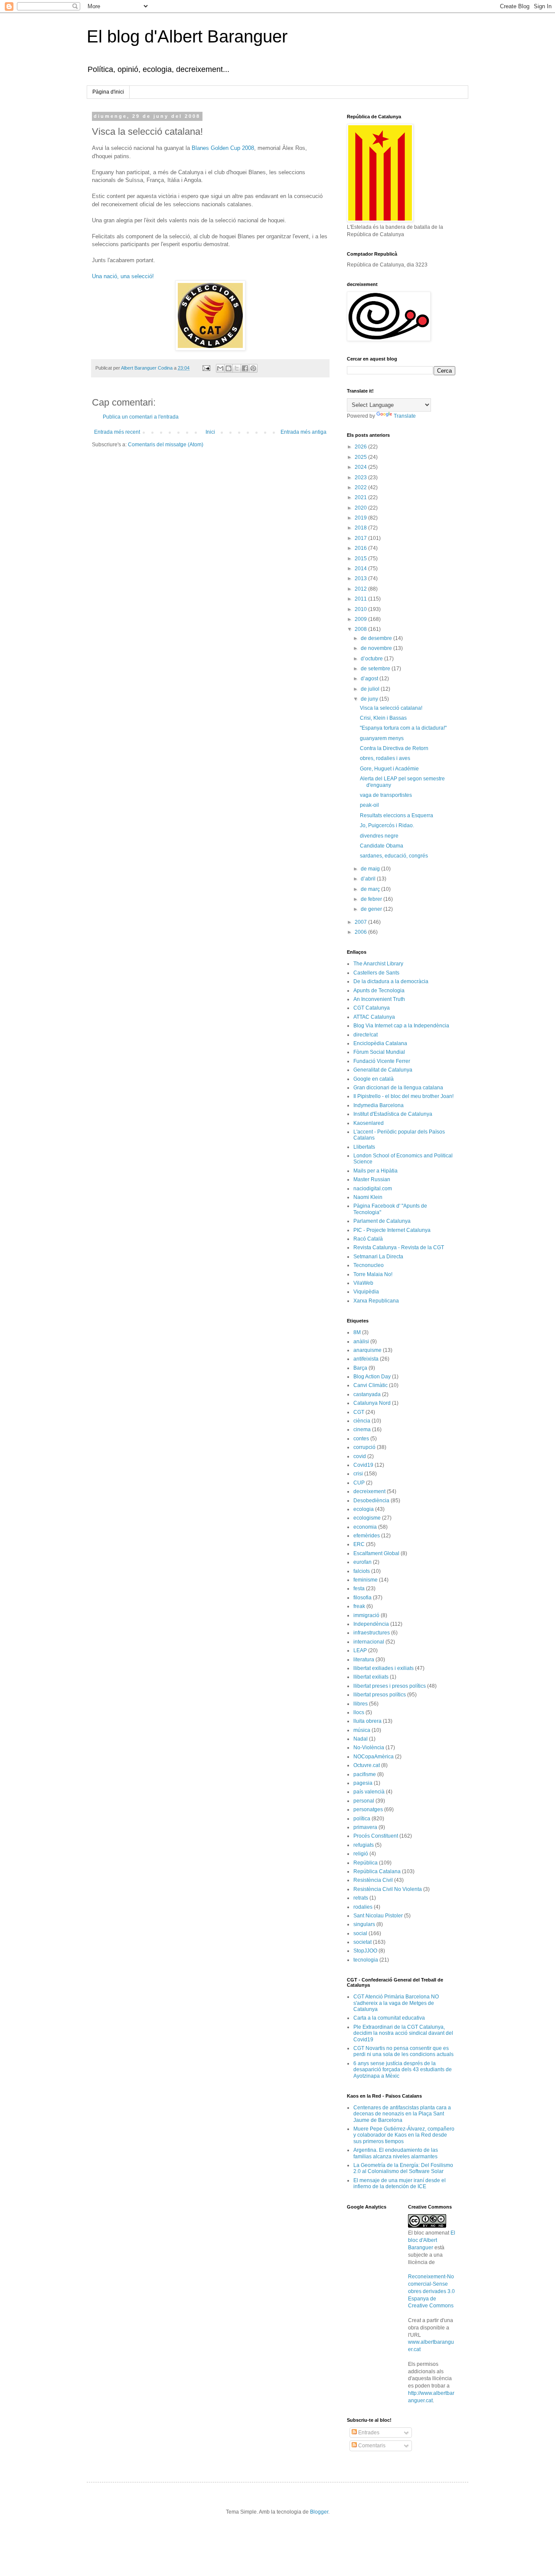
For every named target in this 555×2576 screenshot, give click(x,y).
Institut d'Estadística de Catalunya (393, 1114)
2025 (361, 457)
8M (357, 1332)
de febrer (372, 899)
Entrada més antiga (304, 432)
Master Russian (372, 1179)
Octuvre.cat (367, 1765)
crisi (358, 1474)
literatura (364, 1660)
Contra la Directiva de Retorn (394, 748)
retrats (361, 1898)
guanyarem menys (382, 738)
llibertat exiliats (371, 1677)
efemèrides (367, 1536)
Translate (405, 416)
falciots (362, 1571)
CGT (359, 1412)
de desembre (377, 638)
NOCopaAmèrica (374, 1757)
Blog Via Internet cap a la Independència (401, 1026)
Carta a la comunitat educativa (389, 2018)
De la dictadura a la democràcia (391, 981)
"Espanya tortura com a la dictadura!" (403, 728)
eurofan (362, 1562)
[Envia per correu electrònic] (220, 368)
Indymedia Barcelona (379, 1105)
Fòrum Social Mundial (379, 1052)
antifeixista (366, 1359)
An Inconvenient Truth (379, 999)
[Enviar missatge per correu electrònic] (206, 368)
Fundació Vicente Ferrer (382, 1061)
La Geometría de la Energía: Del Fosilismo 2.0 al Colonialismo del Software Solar (403, 2168)
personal (364, 1801)
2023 (361, 478)
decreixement (369, 1491)
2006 (361, 932)
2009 (361, 619)
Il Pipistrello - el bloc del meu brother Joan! (403, 1096)
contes (361, 1439)
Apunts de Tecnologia (379, 991)
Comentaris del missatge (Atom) (166, 445)
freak (359, 1606)
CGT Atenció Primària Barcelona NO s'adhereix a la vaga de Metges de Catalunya (396, 2003)
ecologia (364, 1509)
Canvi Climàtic (371, 1385)
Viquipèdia (366, 1292)
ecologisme (367, 1518)
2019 (361, 518)
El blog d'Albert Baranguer (187, 36)
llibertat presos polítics (380, 1695)
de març (371, 889)
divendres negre (379, 836)
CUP (359, 1483)
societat (362, 1942)
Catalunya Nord (372, 1403)
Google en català (374, 1079)
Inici (210, 432)
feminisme (366, 1580)
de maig (371, 869)
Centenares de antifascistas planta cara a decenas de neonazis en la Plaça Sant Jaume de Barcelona (402, 2114)
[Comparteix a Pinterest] (253, 368)
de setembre (376, 669)
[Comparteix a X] (237, 368)
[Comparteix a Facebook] (245, 368)
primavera (365, 1827)
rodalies (363, 1907)
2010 (361, 609)
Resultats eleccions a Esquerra (397, 815)
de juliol (371, 689)
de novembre (377, 648)
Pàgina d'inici (108, 92)
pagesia (363, 1783)
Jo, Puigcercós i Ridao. (387, 825)
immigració (366, 1615)
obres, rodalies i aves (385, 758)
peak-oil (369, 805)
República (366, 1863)
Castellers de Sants (376, 973)
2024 (361, 467)
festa (359, 1588)
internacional (369, 1642)
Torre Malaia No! (373, 1274)
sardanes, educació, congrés (394, 856)
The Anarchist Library (378, 964)
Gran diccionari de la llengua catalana (398, 1088)
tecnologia (366, 1960)
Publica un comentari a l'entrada (141, 417)
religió (361, 1854)
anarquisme (367, 1350)
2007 (361, 922)
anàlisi (361, 1342)
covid (360, 1456)
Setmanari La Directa (378, 1257)
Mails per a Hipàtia (375, 1171)
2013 (361, 578)
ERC (359, 1544)
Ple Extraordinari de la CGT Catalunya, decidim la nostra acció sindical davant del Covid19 (403, 2033)
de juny (370, 699)
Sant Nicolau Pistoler (378, 1916)
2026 (361, 447)
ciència (362, 1421)
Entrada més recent (117, 432)
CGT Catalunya (372, 1008)
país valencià (369, 1792)
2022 (361, 487)
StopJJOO (365, 1951)
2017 (361, 538)
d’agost (370, 679)
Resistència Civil (373, 1880)
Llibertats (364, 1147)
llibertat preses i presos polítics (390, 1686)
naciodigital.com (373, 1189)
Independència (371, 1624)
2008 (361, 629)
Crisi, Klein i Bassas (383, 718)
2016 (361, 548)
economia (365, 1527)
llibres (361, 1704)
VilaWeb (363, 1283)
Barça (360, 1368)
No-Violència (369, 1748)
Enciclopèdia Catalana (380, 1043)
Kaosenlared (369, 1123)
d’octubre (372, 659)
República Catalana (377, 1871)
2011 (361, 599)
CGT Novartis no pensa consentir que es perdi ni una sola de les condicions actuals (403, 2051)
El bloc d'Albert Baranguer (432, 2240)
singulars (364, 1924)
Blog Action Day (372, 1377)
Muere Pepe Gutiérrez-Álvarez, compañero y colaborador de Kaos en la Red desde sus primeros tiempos (404, 2135)
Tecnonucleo (369, 1265)
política (362, 1819)
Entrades (368, 2433)
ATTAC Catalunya (374, 1017)
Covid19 (363, 1465)
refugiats (364, 1845)
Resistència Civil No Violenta (388, 1889)
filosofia (362, 1598)
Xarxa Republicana (376, 1301)
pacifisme (365, 1774)
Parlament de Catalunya (382, 1221)
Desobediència (371, 1501)
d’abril (369, 879)
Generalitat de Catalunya (383, 1070)
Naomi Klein (368, 1197)
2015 (361, 559)
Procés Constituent (376, 1836)
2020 (361, 508)
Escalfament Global (376, 1553)
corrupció (364, 1447)
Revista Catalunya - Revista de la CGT (399, 1247)
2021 (361, 497)
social (360, 1933)
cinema (362, 1429)
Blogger (319, 2512)
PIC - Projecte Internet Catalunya (392, 1230)
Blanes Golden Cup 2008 (223, 148)
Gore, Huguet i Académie (389, 769)
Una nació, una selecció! (123, 276)
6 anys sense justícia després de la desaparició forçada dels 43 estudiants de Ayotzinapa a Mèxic (403, 2070)
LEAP (360, 1650)
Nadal (361, 1739)
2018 (361, 528)
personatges (368, 1809)
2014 (361, 568)
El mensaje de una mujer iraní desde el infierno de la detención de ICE (400, 2183)
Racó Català (368, 1239)
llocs (359, 1712)
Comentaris (371, 2446)
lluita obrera (367, 1721)
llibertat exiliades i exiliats (384, 1668)
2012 (361, 589)
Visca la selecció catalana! (391, 708)
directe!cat (366, 1035)
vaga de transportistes (386, 795)
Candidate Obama (382, 846)
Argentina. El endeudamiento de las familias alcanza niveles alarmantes (396, 2153)
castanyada (367, 1394)
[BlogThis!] (229, 368)
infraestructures (372, 1633)
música (362, 1730)
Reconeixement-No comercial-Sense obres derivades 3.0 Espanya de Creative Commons (431, 2291)
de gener (372, 909)
